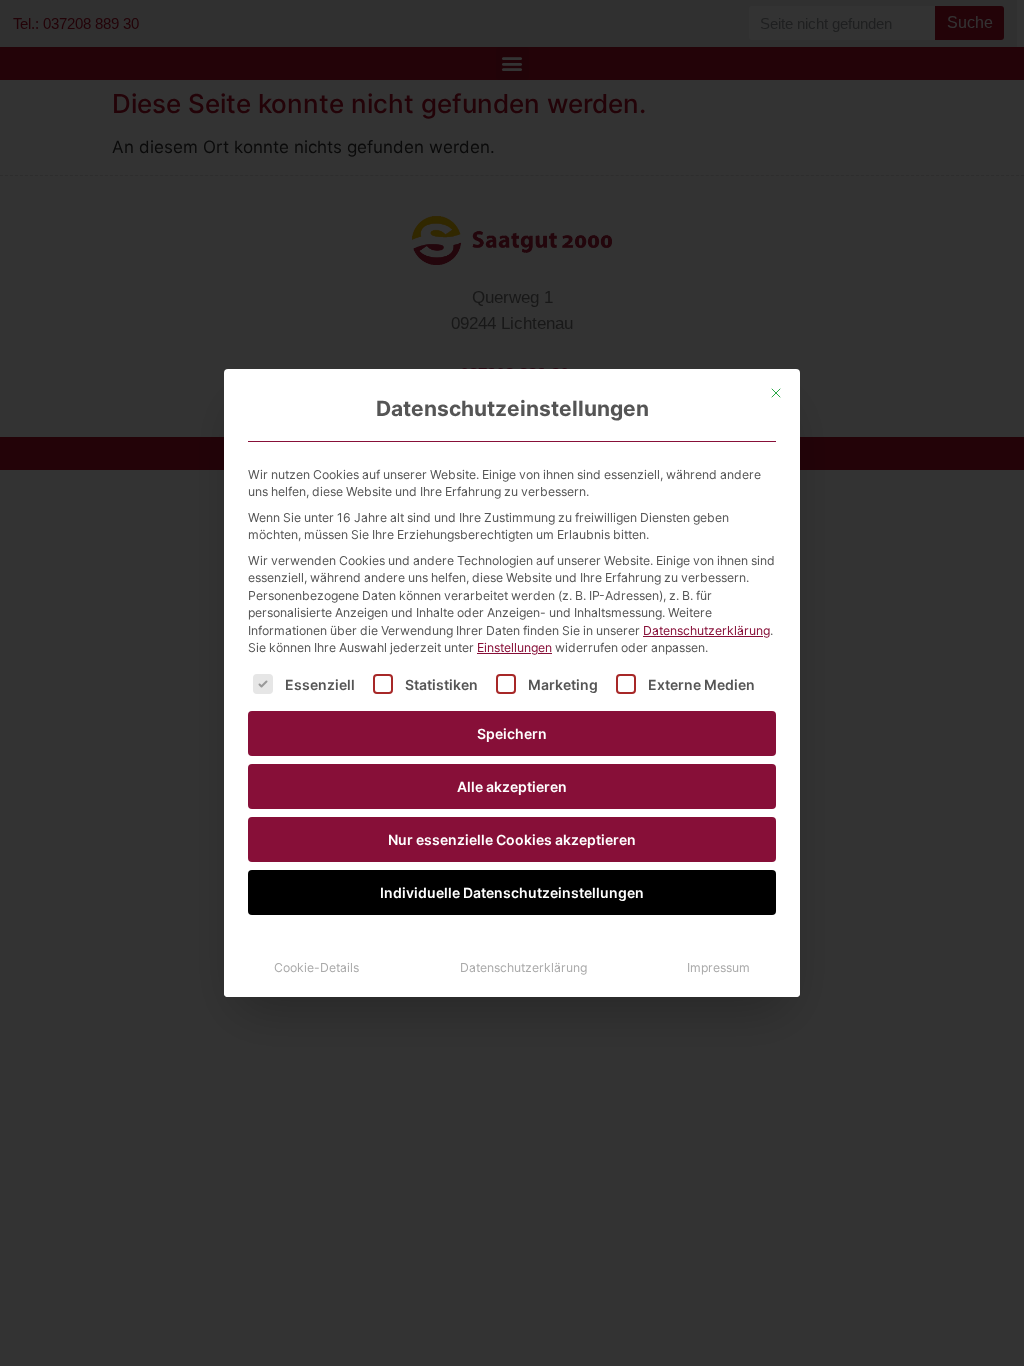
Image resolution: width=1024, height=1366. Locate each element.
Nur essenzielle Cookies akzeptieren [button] (512, 839)
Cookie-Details (316, 967)
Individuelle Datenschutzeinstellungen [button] (512, 892)
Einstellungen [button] (514, 647)
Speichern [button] (512, 733)
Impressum (718, 967)
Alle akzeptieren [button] (512, 786)
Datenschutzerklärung (706, 630)
